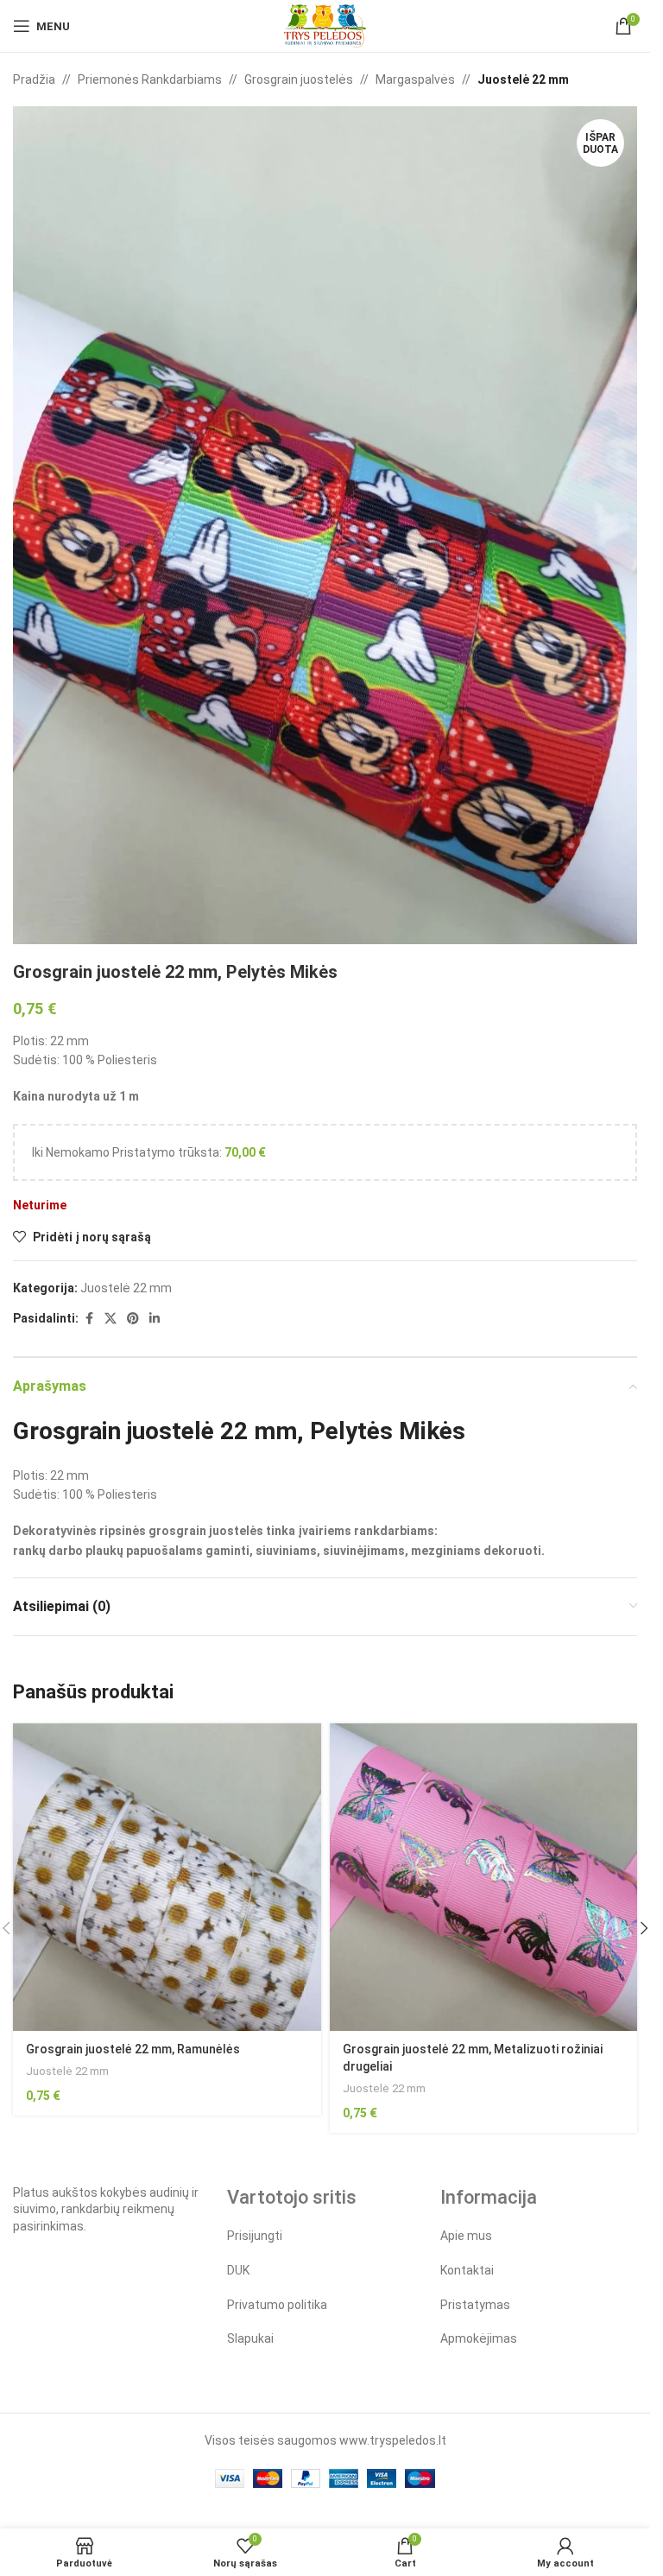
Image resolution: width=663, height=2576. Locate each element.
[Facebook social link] (89, 1319)
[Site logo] (325, 25)
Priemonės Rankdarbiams (150, 79)
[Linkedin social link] (155, 1319)
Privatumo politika (277, 2305)
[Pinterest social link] (133, 1319)
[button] (644, 1928)
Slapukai (250, 2338)
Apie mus (466, 2236)
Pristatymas (475, 2305)
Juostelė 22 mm (523, 79)
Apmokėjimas (479, 2338)
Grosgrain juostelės (299, 79)
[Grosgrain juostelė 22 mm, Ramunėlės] (167, 1878)
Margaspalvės (415, 79)
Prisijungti (255, 2236)
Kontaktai (467, 2270)
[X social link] (110, 1319)
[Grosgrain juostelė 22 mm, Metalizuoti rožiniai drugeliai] (484, 1878)
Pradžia (34, 79)
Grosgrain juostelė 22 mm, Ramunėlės (133, 2049)
